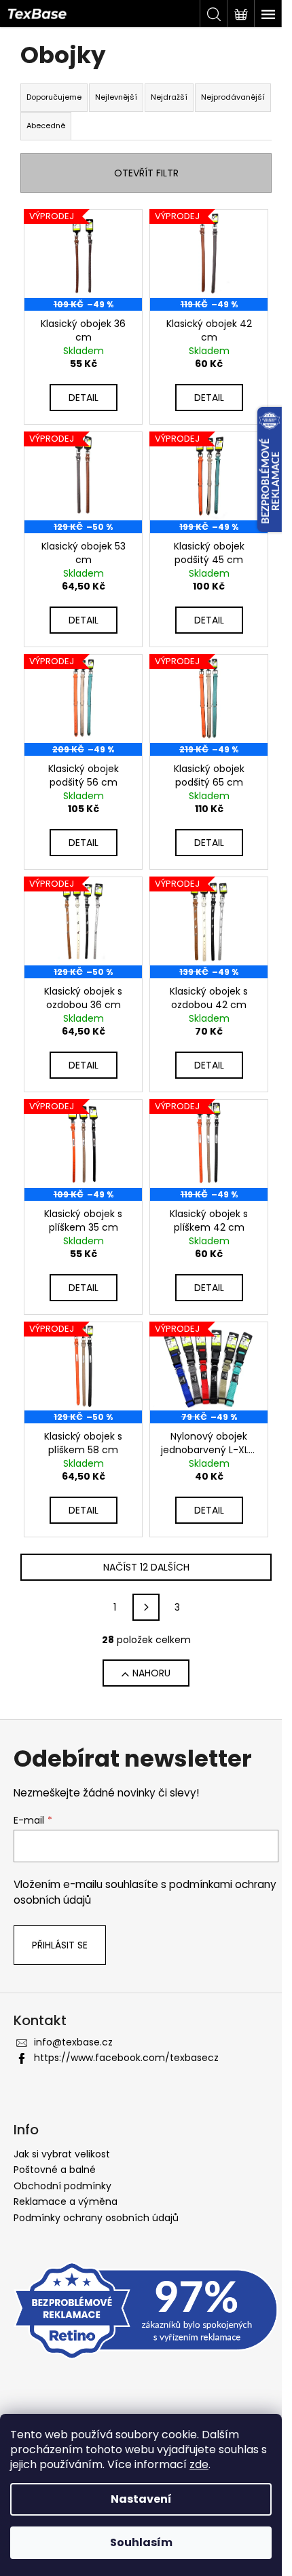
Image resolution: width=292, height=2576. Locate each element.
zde (199, 2464)
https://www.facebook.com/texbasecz (126, 2058)
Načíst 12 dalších (146, 1567)
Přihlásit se (60, 1945)
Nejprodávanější (233, 97)
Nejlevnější (116, 97)
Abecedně (46, 126)
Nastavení (141, 2499)
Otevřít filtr (146, 173)
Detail (84, 398)
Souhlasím (141, 2542)
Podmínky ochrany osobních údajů (96, 2218)
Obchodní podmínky (62, 2186)
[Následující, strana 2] (146, 1607)
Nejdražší (169, 97)
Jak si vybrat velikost (62, 2154)
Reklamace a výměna (66, 2202)
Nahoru (151, 1673)
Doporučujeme (54, 97)
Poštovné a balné (55, 2170)
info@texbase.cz (73, 2042)
